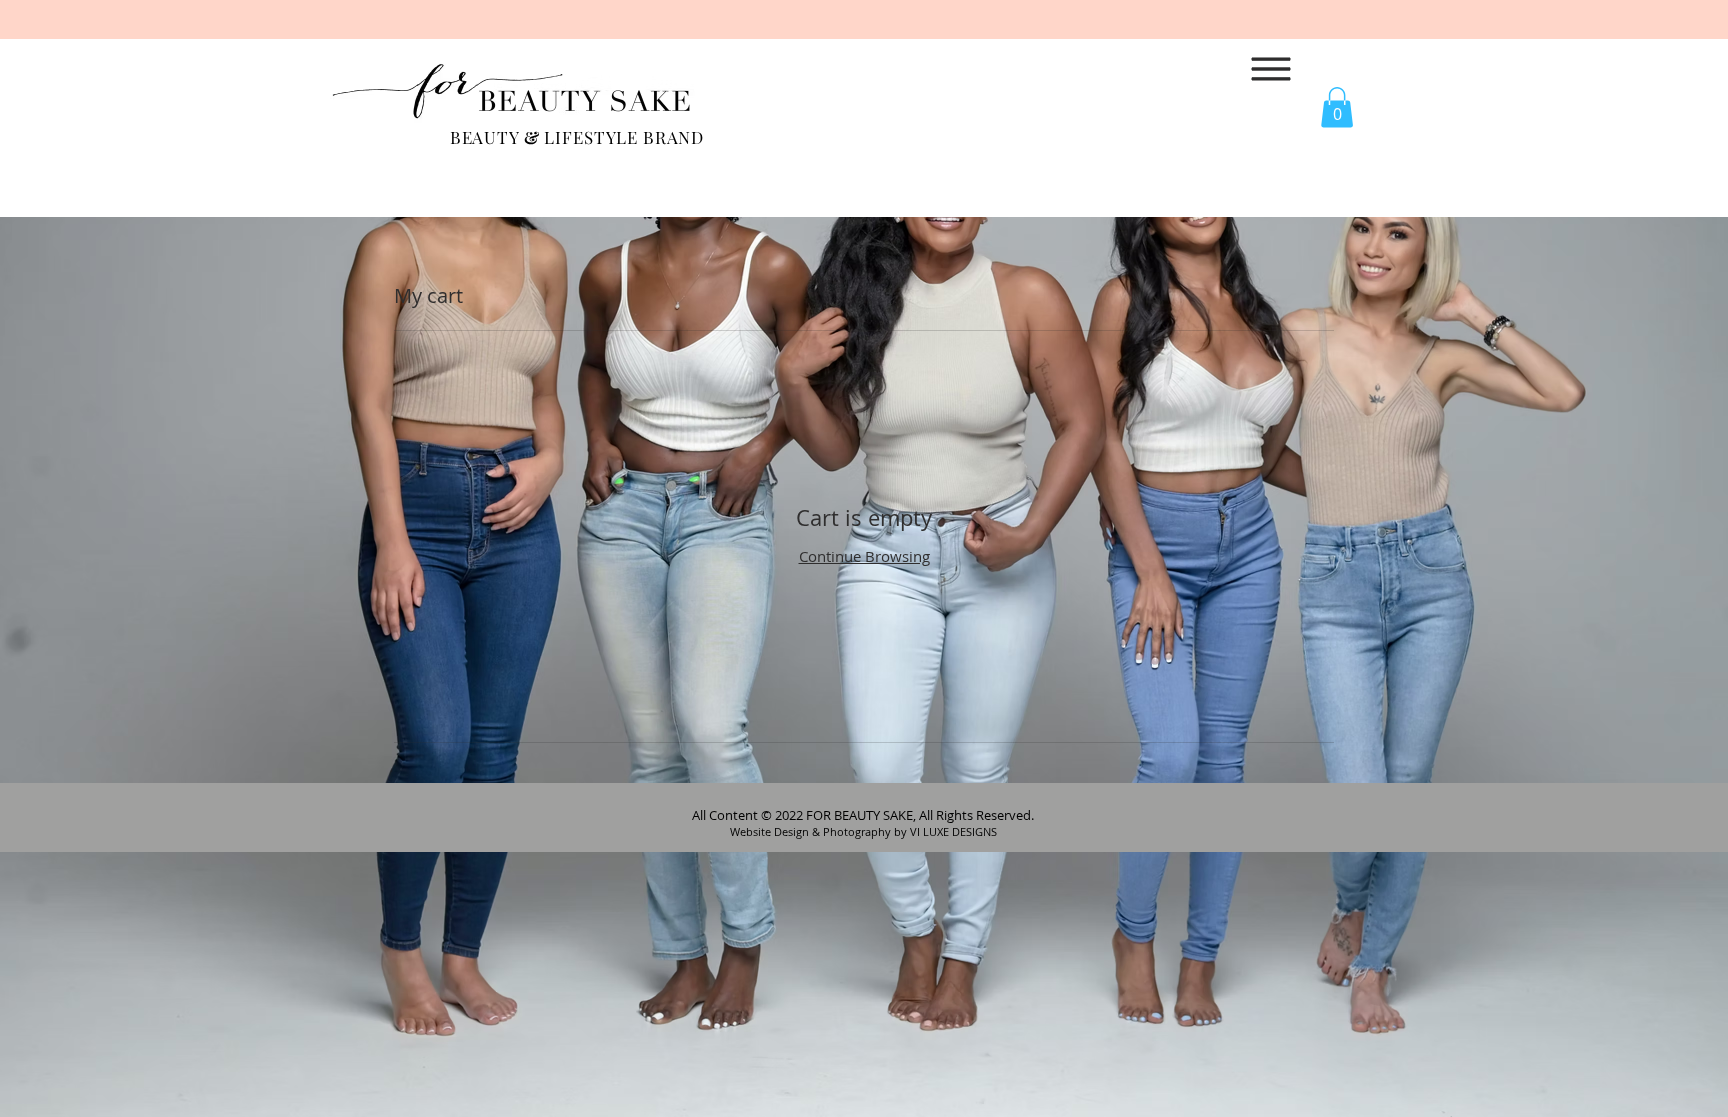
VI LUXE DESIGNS (953, 831)
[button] (1271, 69)
